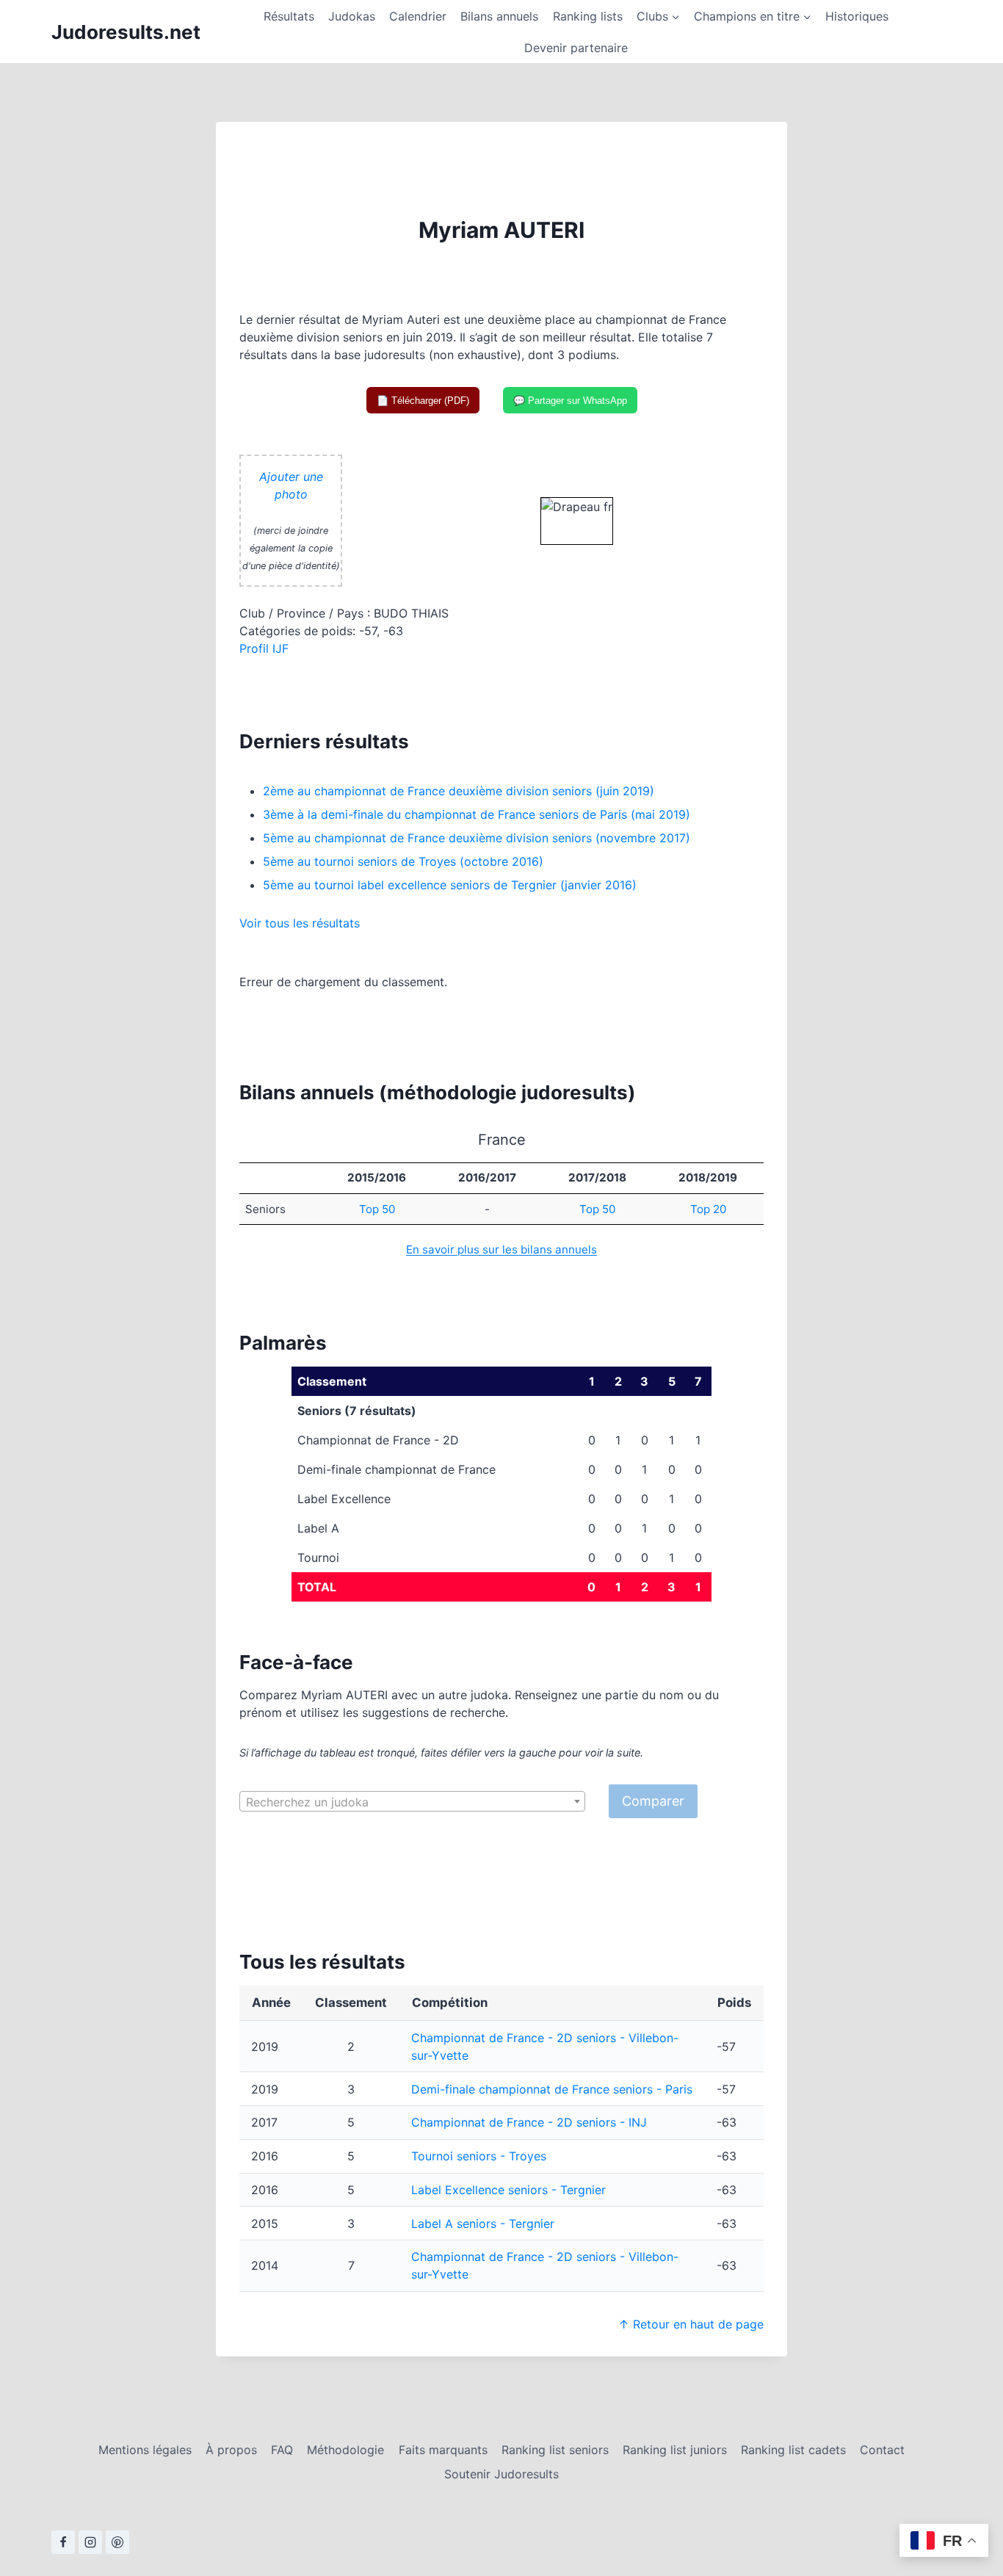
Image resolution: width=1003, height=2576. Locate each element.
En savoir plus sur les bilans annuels (501, 1249)
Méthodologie (345, 2450)
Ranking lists (588, 16)
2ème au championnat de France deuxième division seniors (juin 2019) (459, 791)
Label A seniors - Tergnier (483, 2224)
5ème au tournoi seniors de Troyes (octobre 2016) (403, 861)
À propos (231, 2450)
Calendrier (418, 16)
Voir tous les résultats (300, 923)
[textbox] (412, 1802)
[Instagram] (90, 2542)
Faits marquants (443, 2450)
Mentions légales (145, 2450)
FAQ (282, 2450)
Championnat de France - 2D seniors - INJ (529, 2122)
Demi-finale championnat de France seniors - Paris (552, 2089)
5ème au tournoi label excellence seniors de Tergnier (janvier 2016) (450, 885)
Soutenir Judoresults (501, 2474)
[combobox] (412, 1801)
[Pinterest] (117, 2542)
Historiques (857, 16)
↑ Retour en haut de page (691, 2324)
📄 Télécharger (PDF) (423, 401)
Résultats (289, 16)
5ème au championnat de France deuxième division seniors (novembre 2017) (477, 838)
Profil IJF (264, 648)
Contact (882, 2450)
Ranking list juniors (675, 2450)
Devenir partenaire (576, 48)
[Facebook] (63, 2542)
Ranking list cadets (793, 2450)
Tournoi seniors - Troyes (479, 2156)
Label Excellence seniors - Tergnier (508, 2190)
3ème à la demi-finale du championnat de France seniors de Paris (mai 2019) (477, 814)
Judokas (352, 16)
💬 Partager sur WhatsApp (570, 401)
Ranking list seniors (555, 2450)
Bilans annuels (499, 16)
